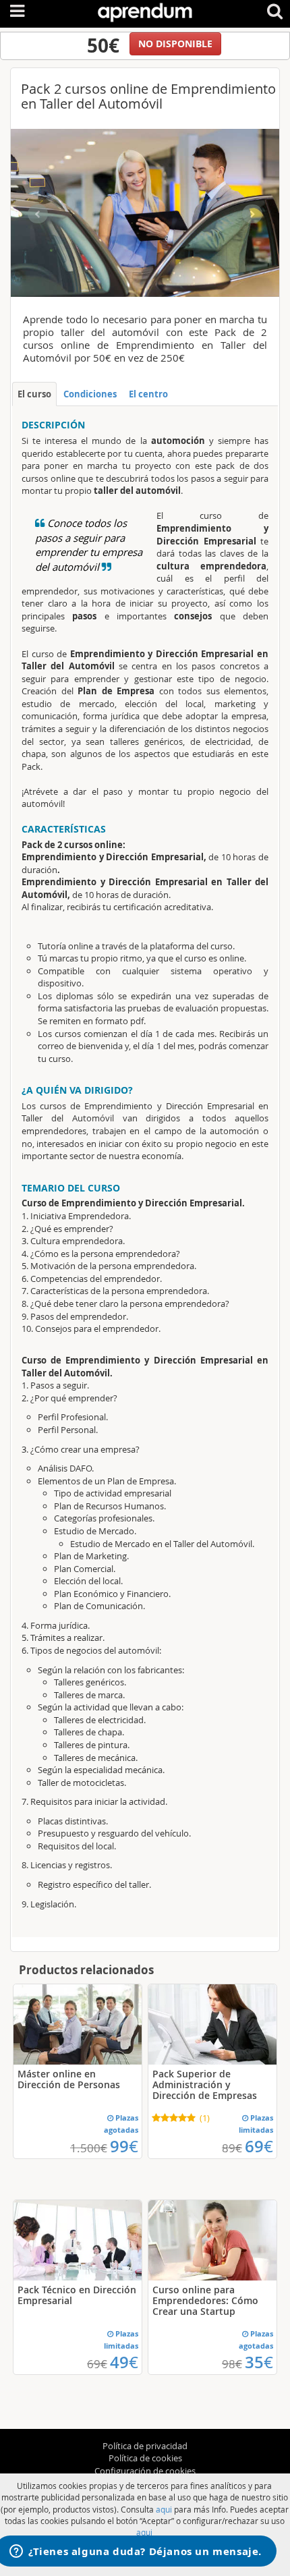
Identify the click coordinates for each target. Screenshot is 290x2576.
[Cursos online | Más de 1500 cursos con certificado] (145, 10)
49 (124, 2362)
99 (124, 2146)
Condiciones (90, 394)
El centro (148, 394)
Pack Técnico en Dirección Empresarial (77, 2295)
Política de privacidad (145, 2446)
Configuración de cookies (145, 2471)
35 (259, 2362)
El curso (34, 394)
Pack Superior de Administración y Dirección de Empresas (205, 2084)
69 (259, 2146)
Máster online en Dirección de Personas (69, 2079)
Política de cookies (145, 2458)
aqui (164, 2509)
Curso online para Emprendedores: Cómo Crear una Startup (205, 2300)
